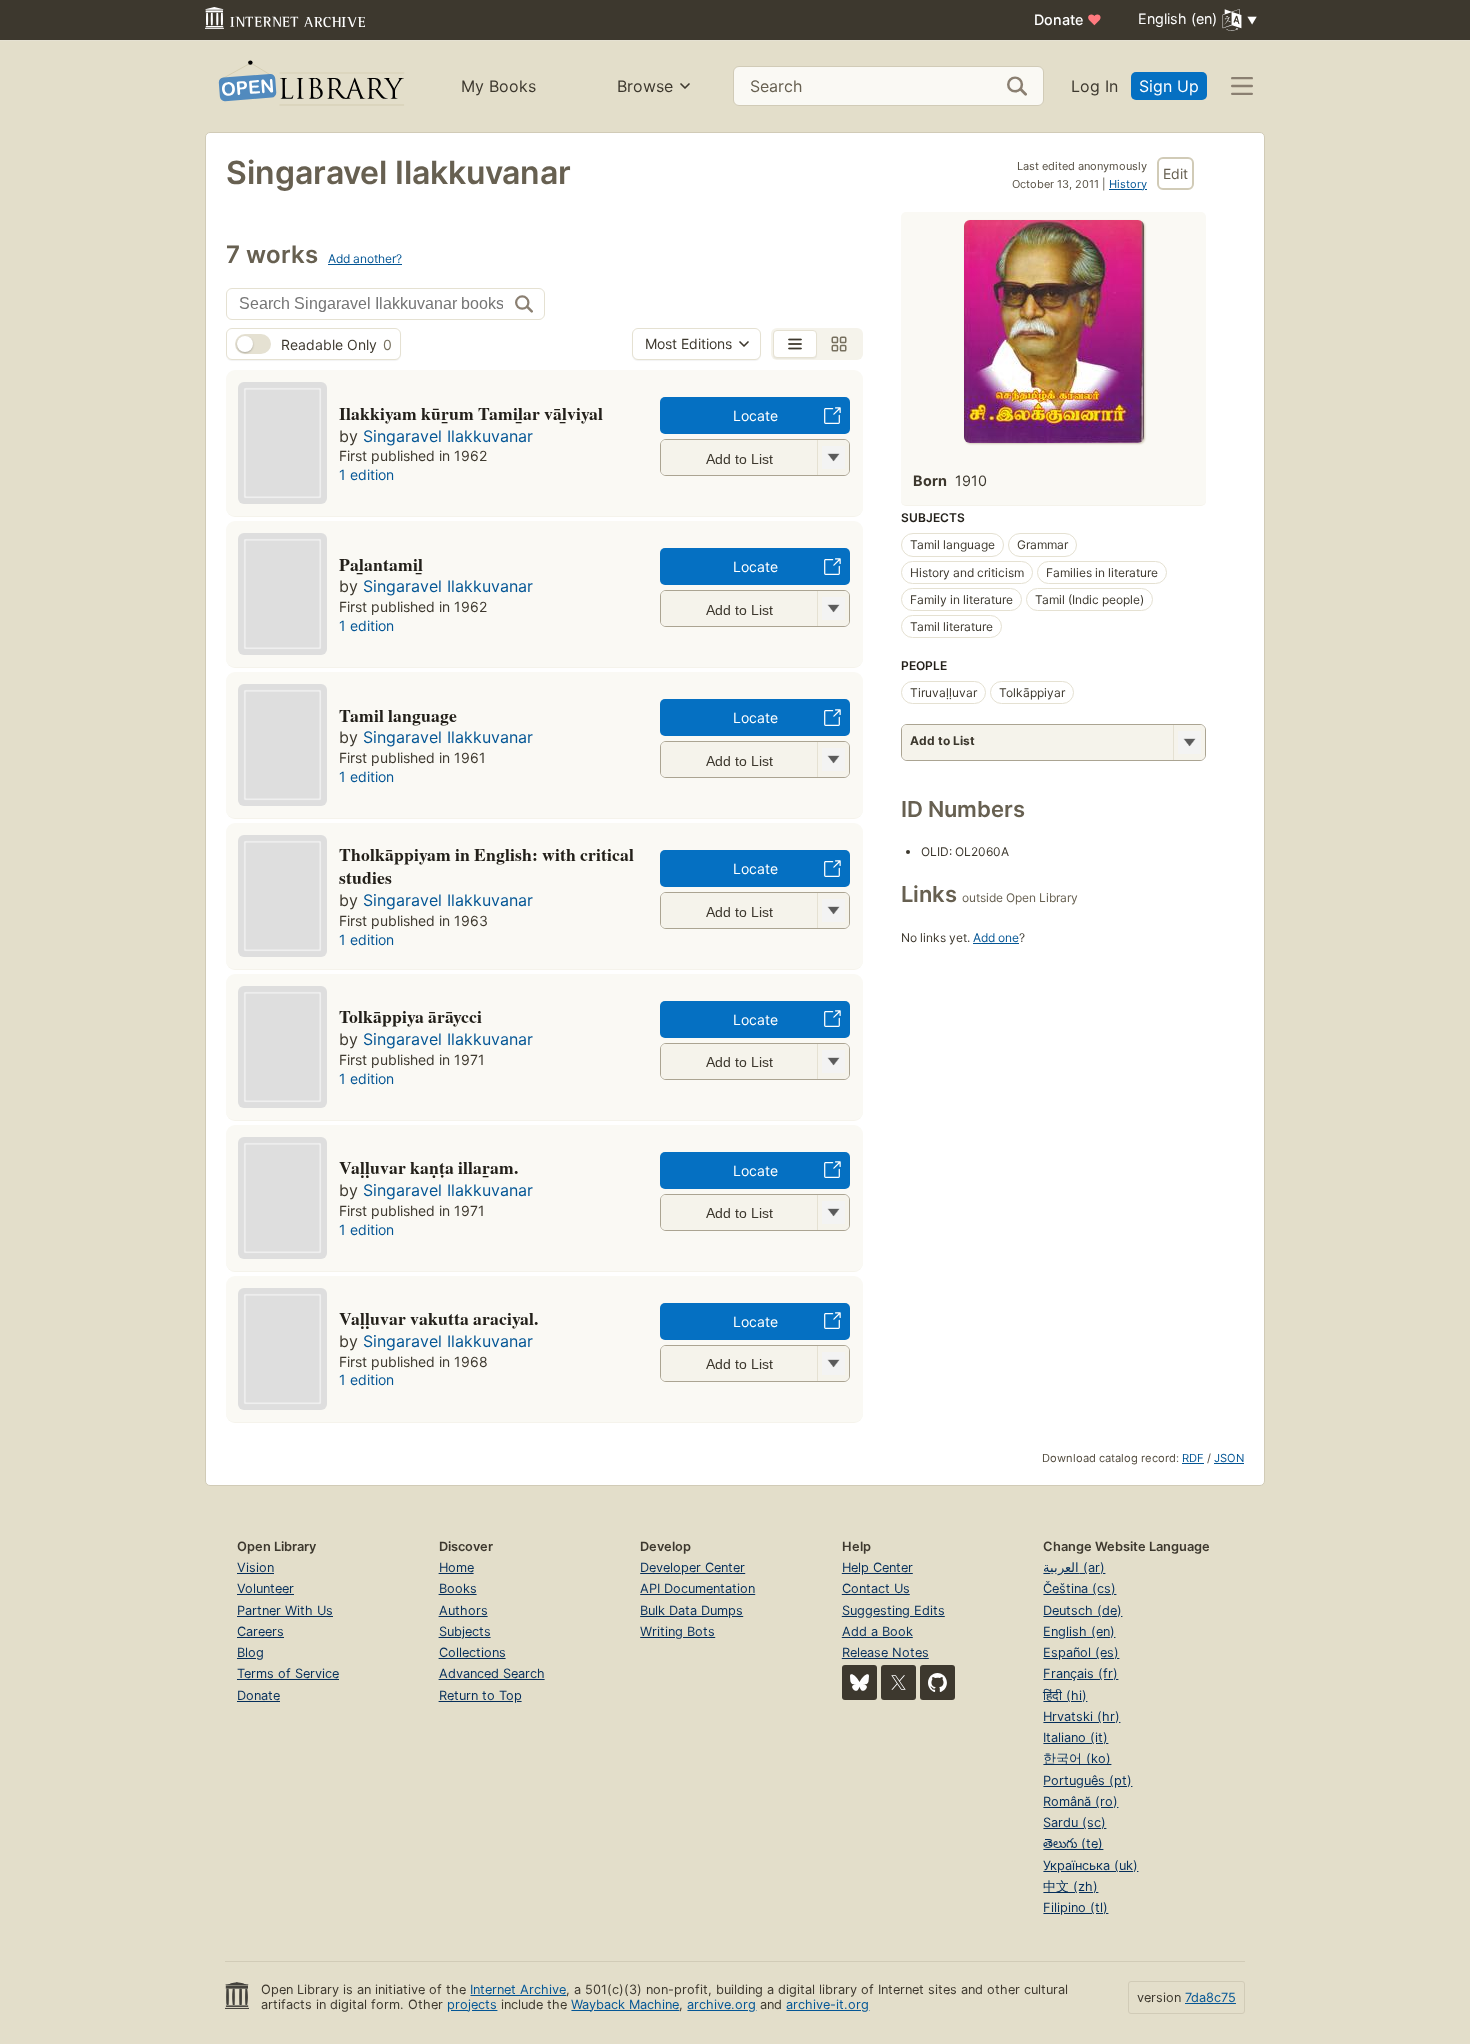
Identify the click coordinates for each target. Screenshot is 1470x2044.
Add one (996, 937)
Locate (755, 415)
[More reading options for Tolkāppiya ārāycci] (833, 1061)
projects (472, 2004)
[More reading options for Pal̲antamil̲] (833, 608)
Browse (645, 86)
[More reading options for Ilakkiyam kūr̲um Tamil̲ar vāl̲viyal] (833, 457)
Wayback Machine (625, 2004)
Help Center (877, 1567)
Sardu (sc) (1074, 1822)
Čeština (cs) (1079, 1588)
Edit (1175, 173)
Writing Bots (677, 1631)
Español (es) (1081, 1652)
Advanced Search (492, 1673)
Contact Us (876, 1588)
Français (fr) (1080, 1673)
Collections (472, 1652)
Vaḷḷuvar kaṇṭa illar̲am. (428, 1167)
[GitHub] (937, 1682)
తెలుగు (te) (1073, 1843)
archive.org (721, 2004)
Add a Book (877, 1631)
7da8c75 (1210, 1997)
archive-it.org (827, 2004)
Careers (260, 1631)
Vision (255, 1567)
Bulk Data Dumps (691, 1610)
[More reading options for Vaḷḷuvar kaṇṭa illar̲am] (833, 1212)
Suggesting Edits (893, 1610)
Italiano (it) (1075, 1737)
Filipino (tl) (1075, 1907)
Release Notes (885, 1652)
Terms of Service (288, 1673)
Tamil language (398, 715)
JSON (1229, 1458)
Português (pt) (1087, 1780)
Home (456, 1567)
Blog (250, 1652)
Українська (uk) (1090, 1865)
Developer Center (692, 1567)
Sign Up (1169, 86)
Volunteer (265, 1588)
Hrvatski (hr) (1081, 1716)
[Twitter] (898, 1682)
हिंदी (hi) (1065, 1695)
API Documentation (697, 1588)
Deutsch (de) (1082, 1610)
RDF (1193, 1458)
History (1128, 184)
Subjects (465, 1631)
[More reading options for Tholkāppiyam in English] (833, 910)
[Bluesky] (859, 1682)
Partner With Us (285, 1610)
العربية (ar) (1074, 1567)
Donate (1068, 19)
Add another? (365, 258)
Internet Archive (518, 1989)
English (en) (1079, 1631)
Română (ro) (1080, 1801)
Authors (463, 1610)
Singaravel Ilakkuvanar (448, 436)
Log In (1094, 86)
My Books (498, 86)
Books (458, 1588)
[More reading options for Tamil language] (833, 759)
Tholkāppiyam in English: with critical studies (486, 866)
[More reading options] (1189, 742)
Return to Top (480, 1695)
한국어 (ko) (1077, 1758)
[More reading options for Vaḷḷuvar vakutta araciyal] (833, 1363)
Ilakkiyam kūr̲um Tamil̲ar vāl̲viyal (471, 413)
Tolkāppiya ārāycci (410, 1016)
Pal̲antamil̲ (381, 564)
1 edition (366, 474)
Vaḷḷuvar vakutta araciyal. (438, 1318)
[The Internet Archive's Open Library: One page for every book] (309, 86)
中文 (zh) (1070, 1886)
